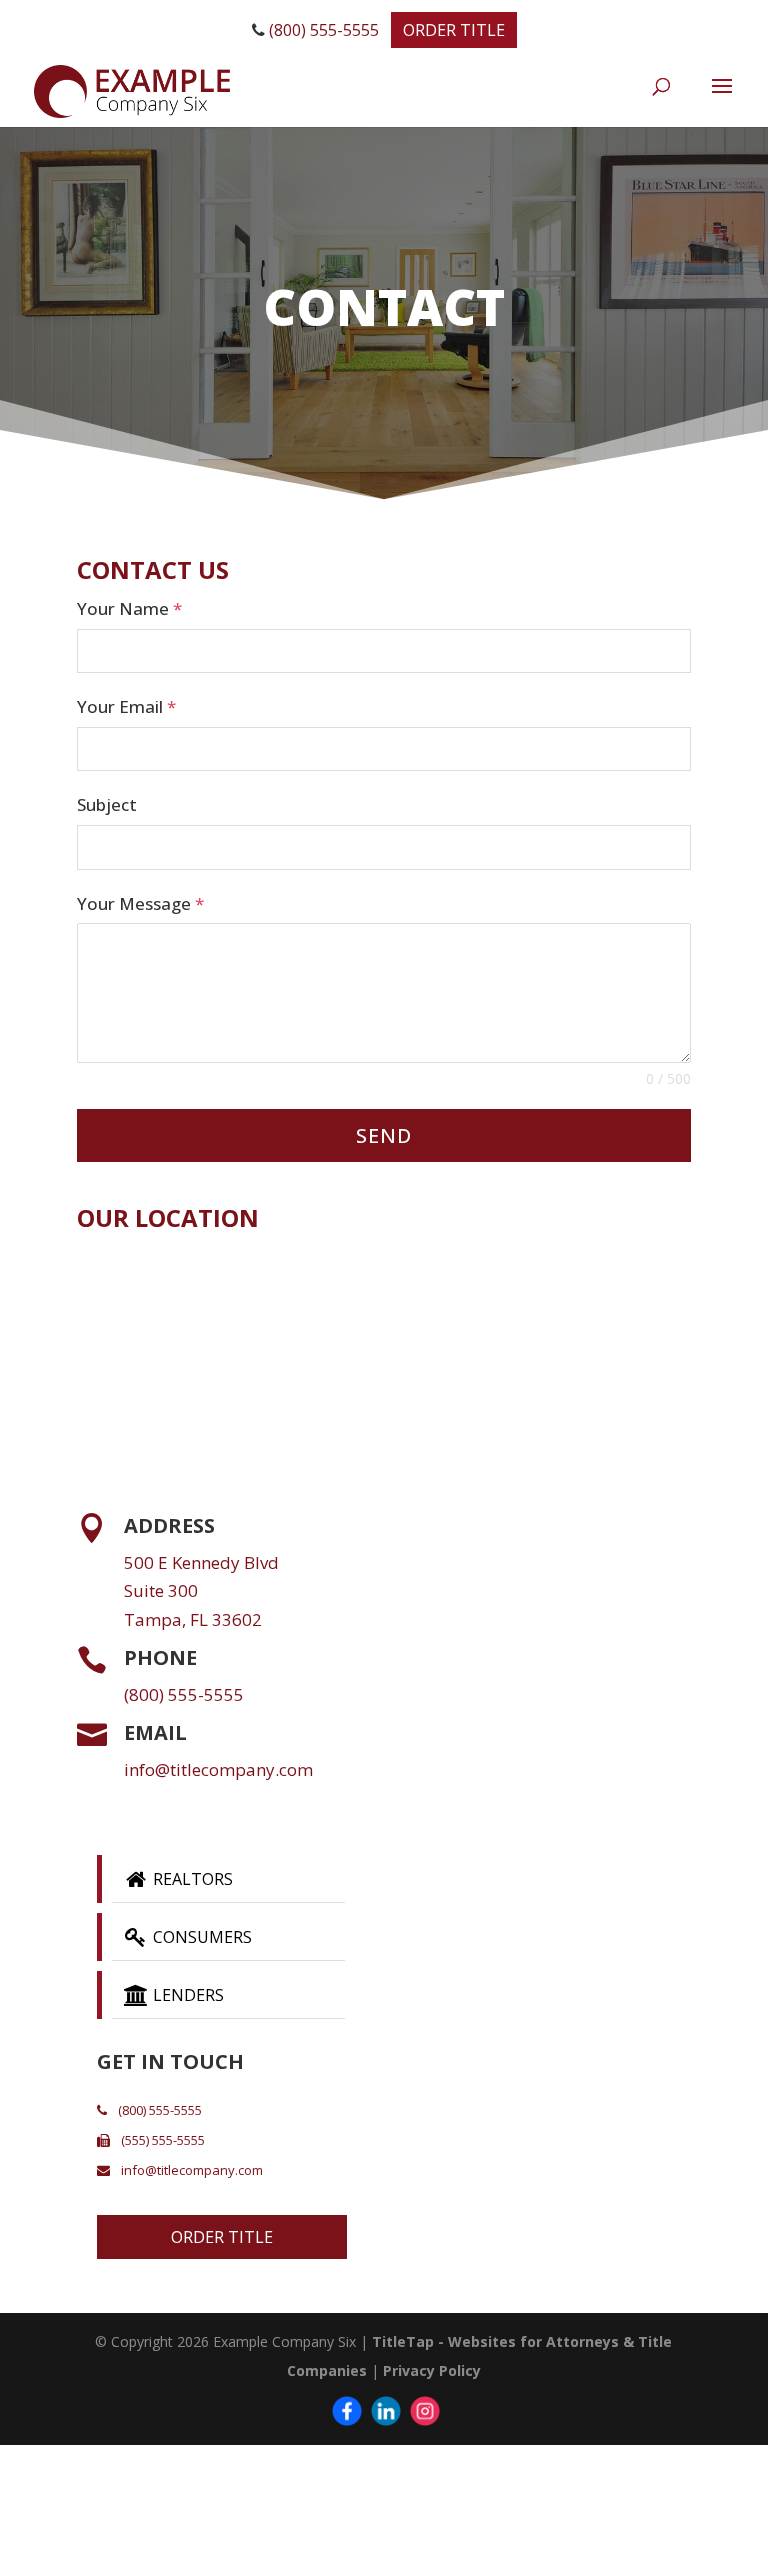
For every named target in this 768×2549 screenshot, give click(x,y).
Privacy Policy (432, 2370)
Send (384, 1135)
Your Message (140, 903)
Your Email (126, 706)
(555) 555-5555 (161, 2140)
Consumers (200, 1937)
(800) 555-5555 (322, 30)
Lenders (186, 1995)
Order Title (454, 30)
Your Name (129, 608)
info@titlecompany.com (218, 1769)
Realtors (191, 1879)
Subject (107, 804)
